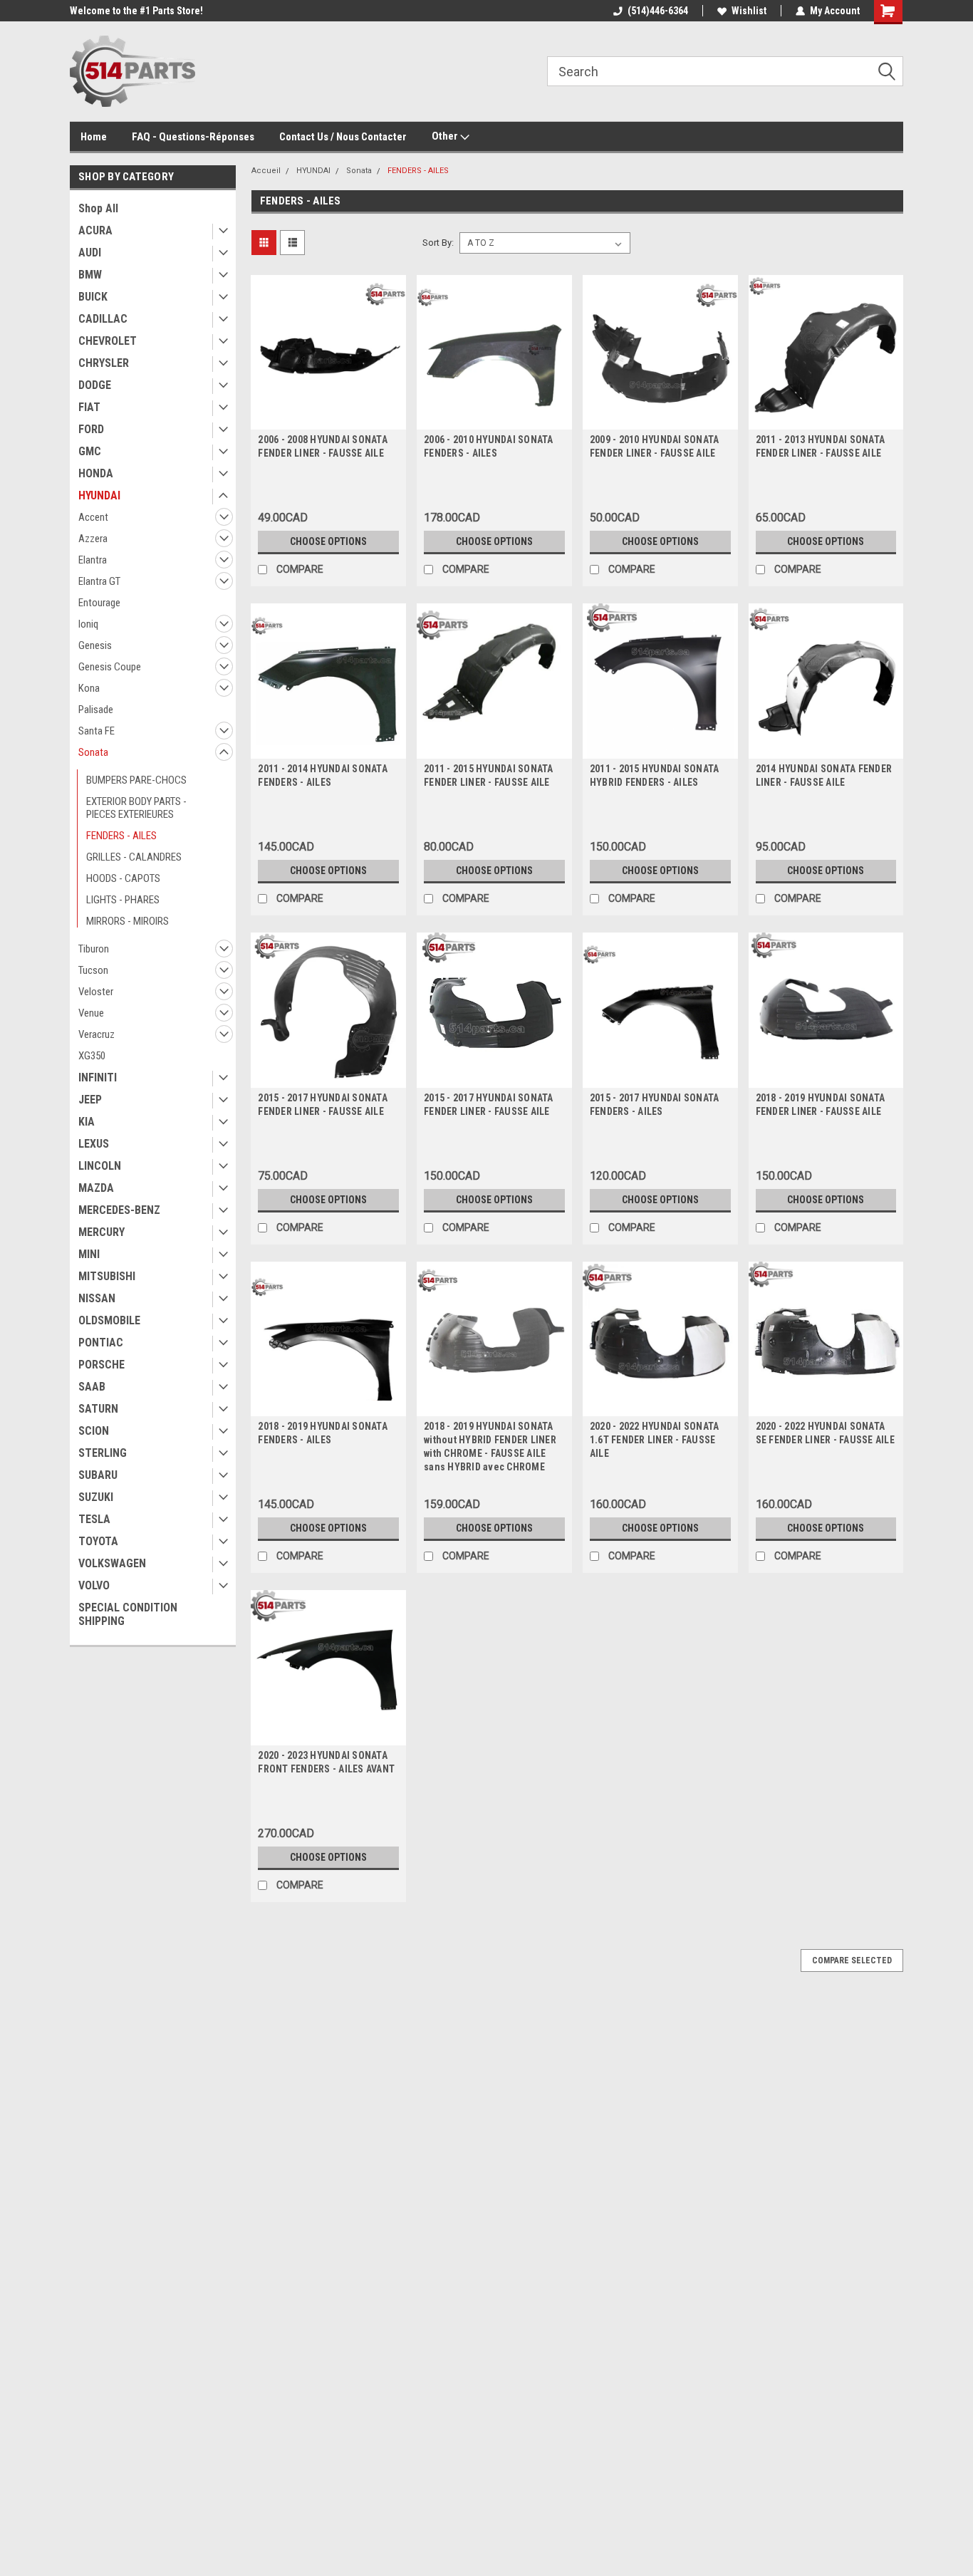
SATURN (98, 1409)
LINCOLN (100, 1166)
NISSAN (97, 1298)
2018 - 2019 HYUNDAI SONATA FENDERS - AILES (323, 1433)
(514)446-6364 (658, 11)
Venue (91, 1013)
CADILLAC (103, 319)
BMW (90, 275)
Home (94, 137)
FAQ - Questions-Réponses (193, 137)
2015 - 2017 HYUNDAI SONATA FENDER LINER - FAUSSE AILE (323, 1105)
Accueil (266, 171)
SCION (94, 1431)
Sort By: (438, 243)
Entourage (99, 603)
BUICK (93, 297)
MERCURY (102, 1232)
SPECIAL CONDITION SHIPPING (128, 1614)
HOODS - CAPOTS (123, 878)
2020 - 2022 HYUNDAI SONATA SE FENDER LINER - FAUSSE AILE (825, 1433)
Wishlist (749, 11)
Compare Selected (852, 1960)
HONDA (96, 473)
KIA (87, 1122)
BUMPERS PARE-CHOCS (136, 780)
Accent (93, 517)
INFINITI (98, 1077)
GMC (90, 451)
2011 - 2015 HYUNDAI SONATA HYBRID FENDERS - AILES (655, 775)
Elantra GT (99, 581)
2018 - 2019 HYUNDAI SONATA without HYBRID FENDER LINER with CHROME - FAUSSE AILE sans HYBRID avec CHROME (490, 1447)
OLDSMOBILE (109, 1320)
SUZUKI (96, 1497)
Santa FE (97, 731)
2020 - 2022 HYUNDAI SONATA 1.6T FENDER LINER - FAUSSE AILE (655, 1440)
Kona (89, 688)
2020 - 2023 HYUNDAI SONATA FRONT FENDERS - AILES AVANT (326, 1762)
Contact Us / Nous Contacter (343, 137)
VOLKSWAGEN (112, 1563)
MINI (89, 1254)
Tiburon (94, 949)
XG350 (92, 1056)
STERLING (103, 1453)
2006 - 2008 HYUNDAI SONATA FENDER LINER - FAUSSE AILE (323, 446)
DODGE (95, 385)
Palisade (96, 710)
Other (446, 136)
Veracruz (97, 1034)
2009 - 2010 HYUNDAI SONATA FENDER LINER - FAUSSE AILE (655, 446)
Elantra (93, 560)
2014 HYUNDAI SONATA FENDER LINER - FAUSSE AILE (824, 775)
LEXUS (94, 1144)
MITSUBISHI (107, 1276)
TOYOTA (98, 1541)
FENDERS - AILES (121, 836)
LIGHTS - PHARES (123, 900)
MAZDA (96, 1188)
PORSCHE (102, 1365)
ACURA (95, 230)
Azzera (93, 539)
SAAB (92, 1387)
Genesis (95, 645)
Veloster (96, 992)
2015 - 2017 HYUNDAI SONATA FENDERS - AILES (655, 1105)
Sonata (93, 752)
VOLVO (94, 1585)
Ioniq (88, 624)
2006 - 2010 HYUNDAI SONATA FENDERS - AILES (489, 446)
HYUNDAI (99, 495)
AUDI (90, 253)
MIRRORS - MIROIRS (128, 921)
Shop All (98, 208)
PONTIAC (101, 1342)
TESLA (94, 1519)
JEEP (90, 1100)
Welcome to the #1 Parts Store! (136, 11)
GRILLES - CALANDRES (134, 857)
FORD (91, 429)
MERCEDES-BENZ (119, 1210)
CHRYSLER (104, 363)
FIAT (89, 407)
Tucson (93, 970)
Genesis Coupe (110, 667)
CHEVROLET (108, 341)
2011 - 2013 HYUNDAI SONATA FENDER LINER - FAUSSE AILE (821, 446)
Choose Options (328, 541)
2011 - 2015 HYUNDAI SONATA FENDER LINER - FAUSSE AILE (489, 775)
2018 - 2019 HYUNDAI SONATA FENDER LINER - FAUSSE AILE (821, 1105)
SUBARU (98, 1475)
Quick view (328, 419)
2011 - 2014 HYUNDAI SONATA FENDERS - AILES (323, 775)
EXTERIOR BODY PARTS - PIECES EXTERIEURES (136, 808)
